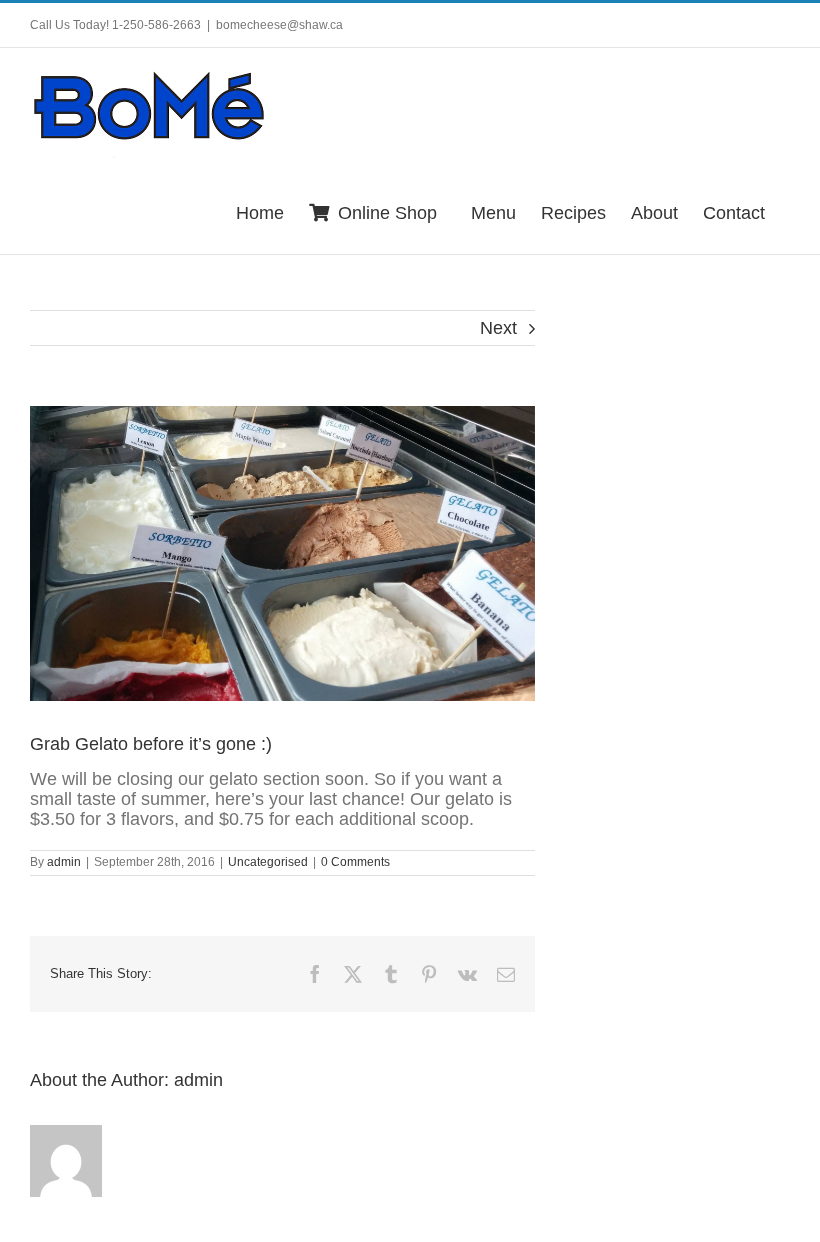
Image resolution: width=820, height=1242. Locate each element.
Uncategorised (268, 862)
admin (64, 862)
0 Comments (355, 862)
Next (498, 328)
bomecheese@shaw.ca (279, 25)
